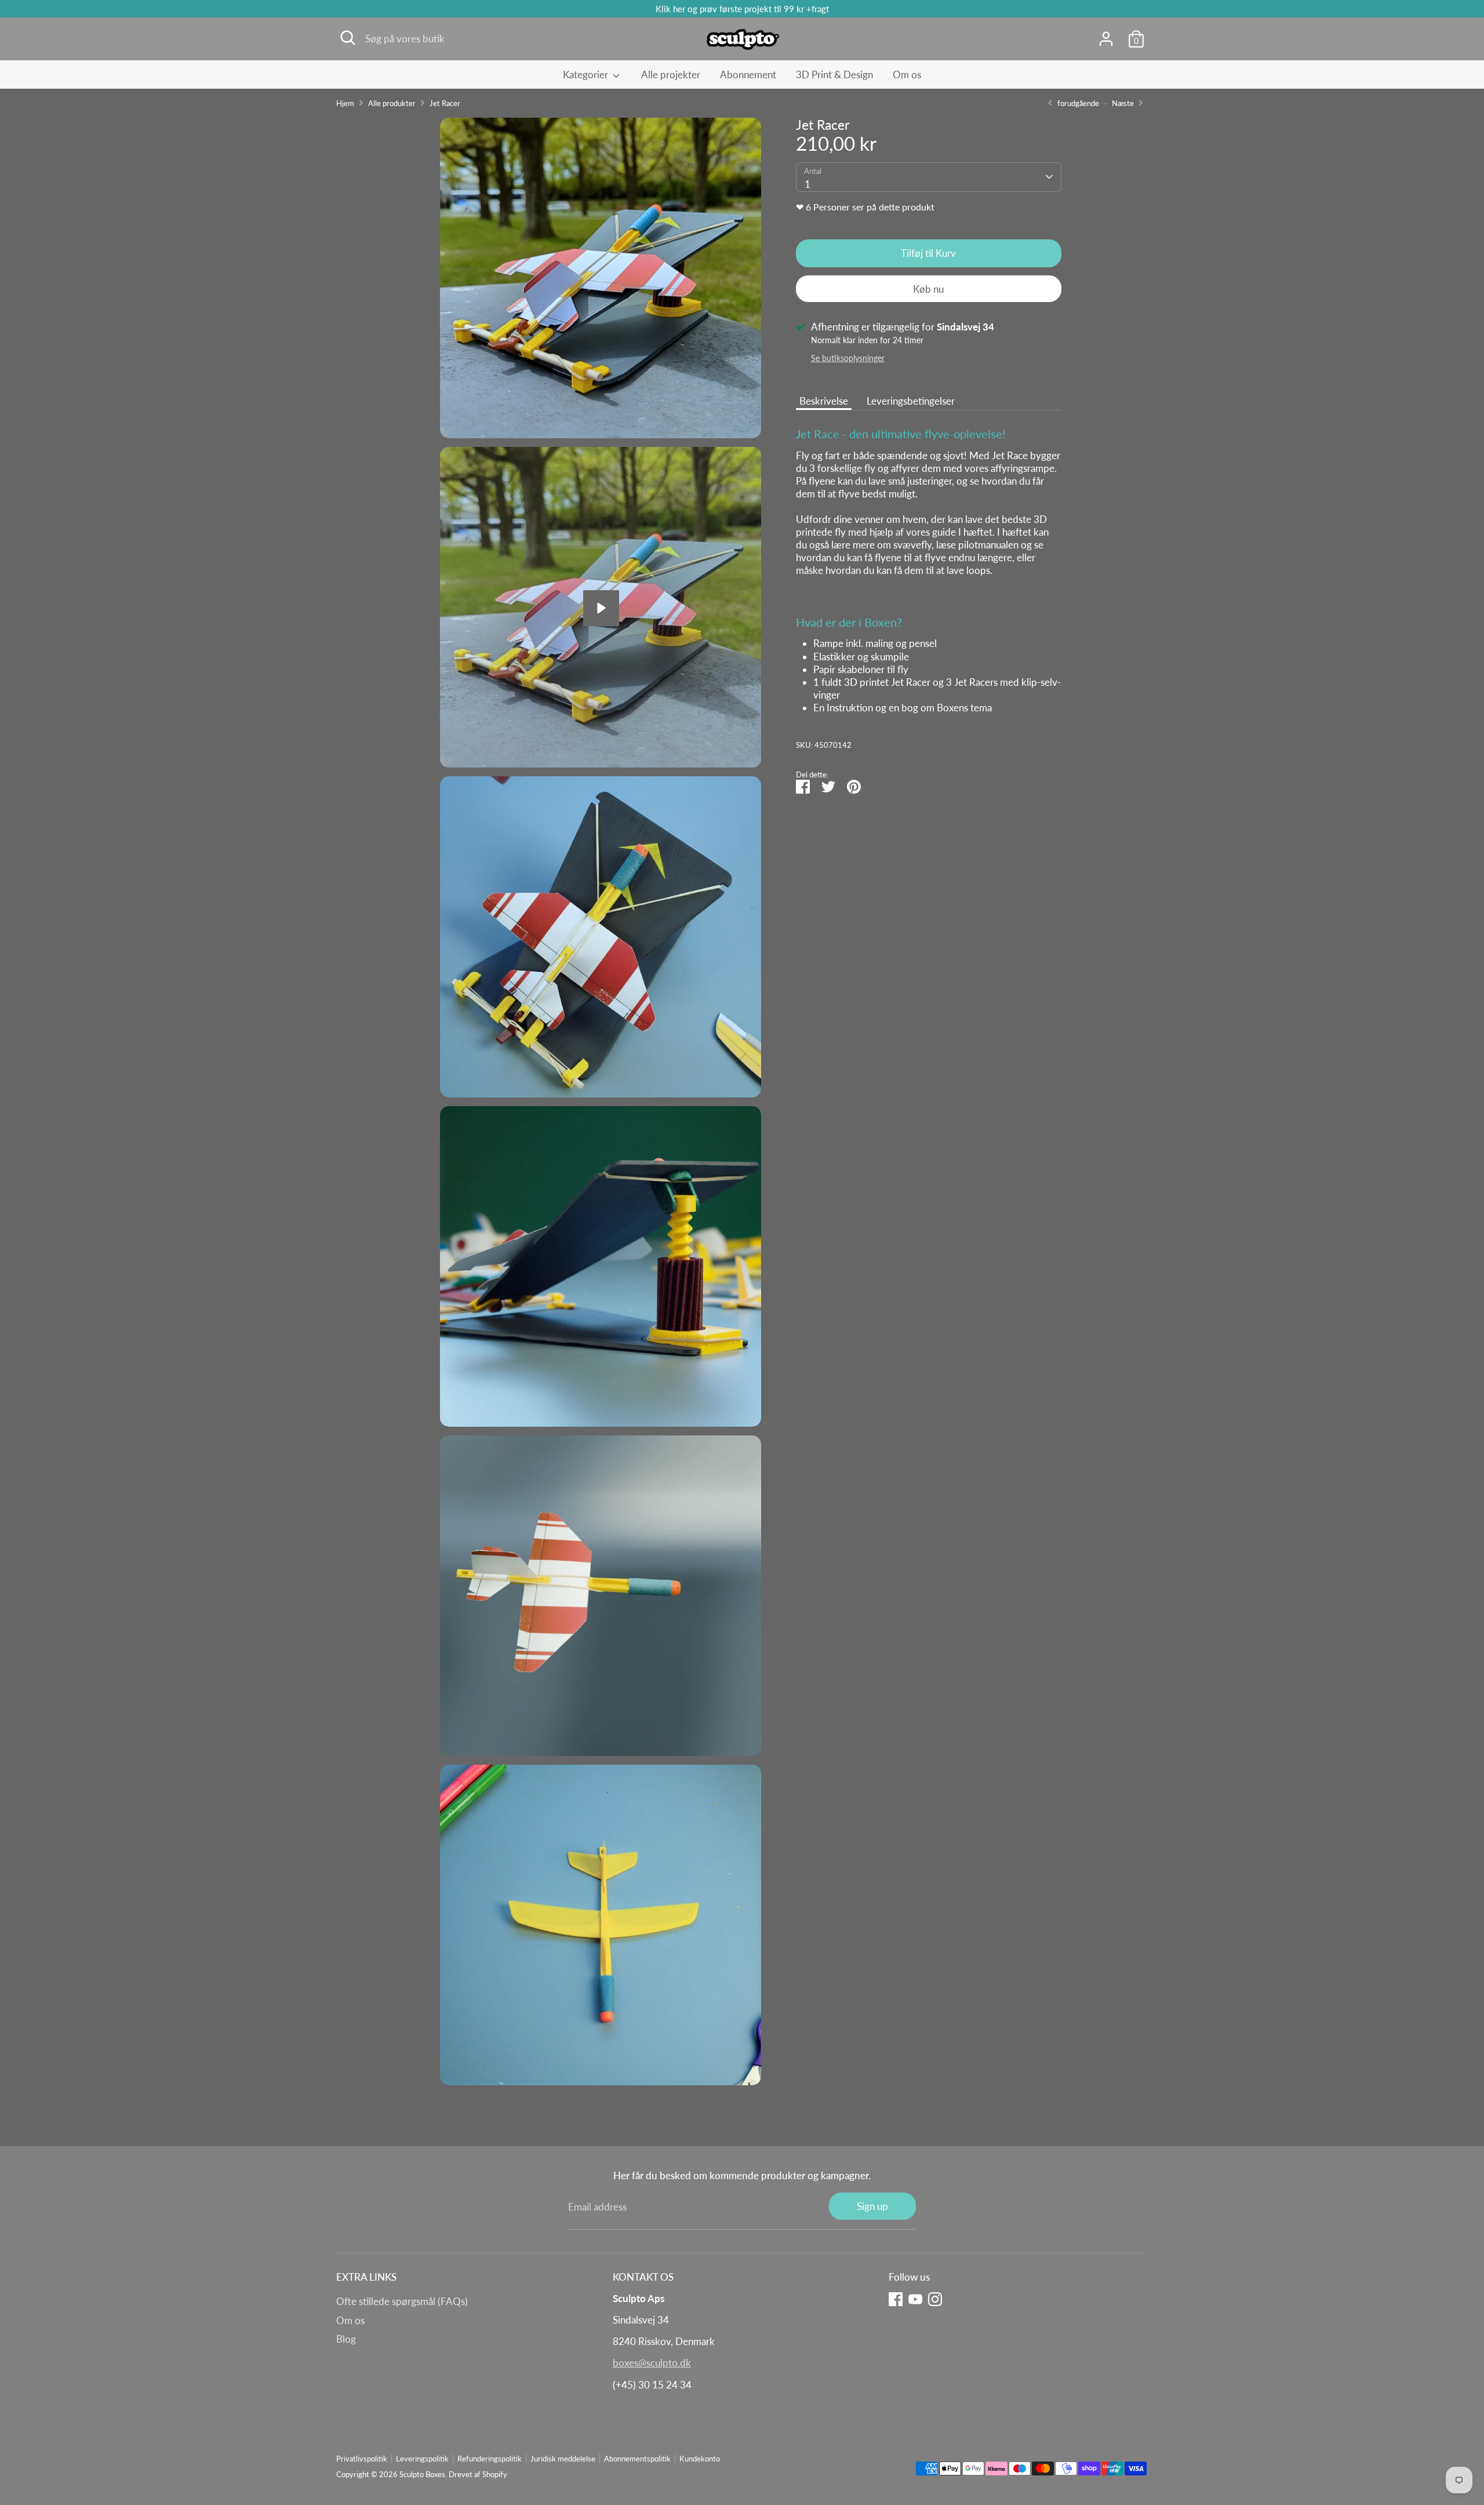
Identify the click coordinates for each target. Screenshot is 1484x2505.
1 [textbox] (808, 183)
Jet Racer (445, 103)
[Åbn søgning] (348, 38)
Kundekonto (700, 2459)
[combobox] (929, 177)
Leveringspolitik (422, 2459)
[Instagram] (935, 2299)
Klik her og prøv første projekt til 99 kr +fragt (742, 9)
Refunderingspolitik (490, 2459)
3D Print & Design (834, 74)
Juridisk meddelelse (563, 2459)
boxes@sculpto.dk (652, 2363)
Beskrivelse (824, 400)
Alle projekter (671, 74)
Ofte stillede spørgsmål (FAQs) (402, 2301)
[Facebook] (896, 2299)
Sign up (872, 2206)
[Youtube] (915, 2299)
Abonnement (748, 74)
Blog (346, 2339)
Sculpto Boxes (422, 2474)
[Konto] (1106, 39)
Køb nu (928, 288)
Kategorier (587, 74)
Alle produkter (392, 103)
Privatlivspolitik (362, 2459)
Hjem (345, 103)
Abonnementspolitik (637, 2459)
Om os (907, 74)
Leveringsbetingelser (911, 400)
